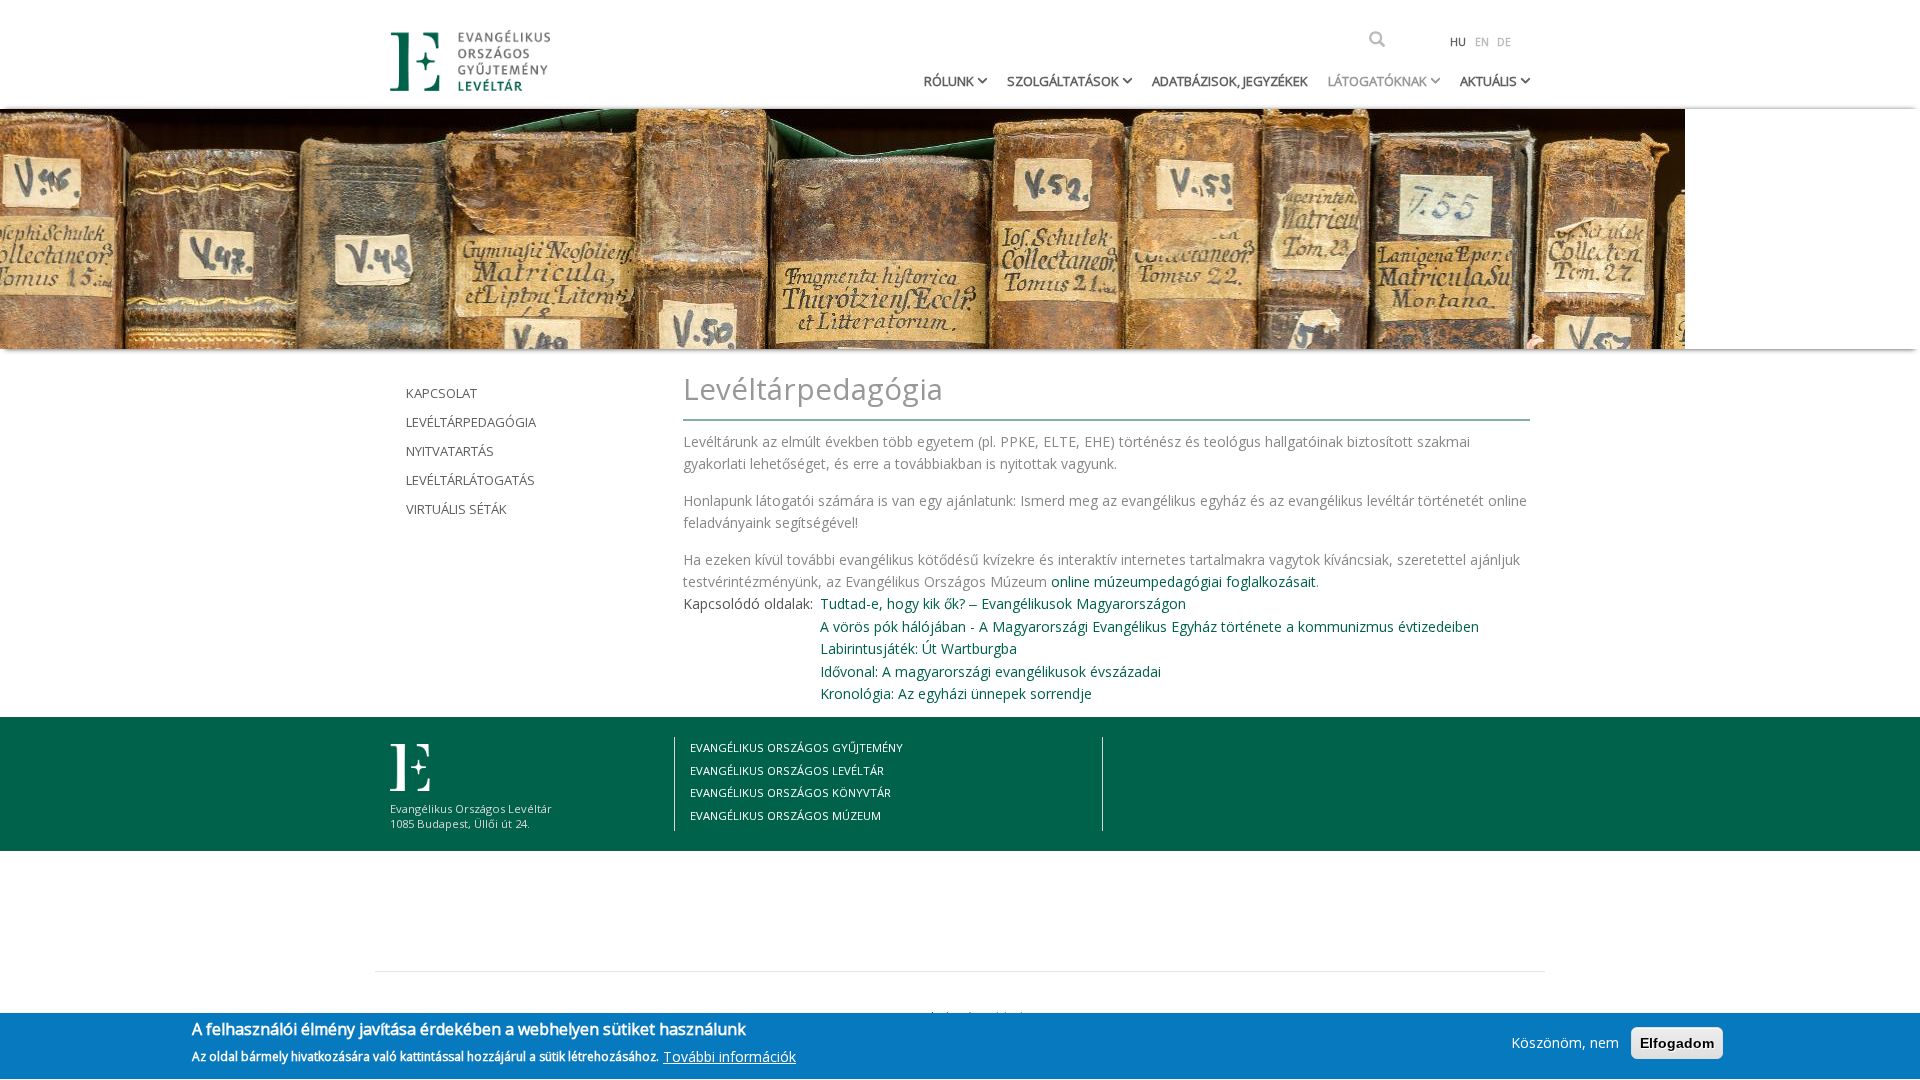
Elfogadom (1677, 1043)
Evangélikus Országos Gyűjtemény (796, 747)
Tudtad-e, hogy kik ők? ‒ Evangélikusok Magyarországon (1003, 603)
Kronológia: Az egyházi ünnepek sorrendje (956, 693)
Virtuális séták (456, 509)
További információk (729, 1056)
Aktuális (1490, 81)
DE (1504, 42)
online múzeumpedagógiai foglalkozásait (1183, 581)
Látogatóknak (1379, 81)
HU (1458, 42)
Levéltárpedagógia (471, 422)
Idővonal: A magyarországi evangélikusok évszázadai (990, 671)
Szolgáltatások (1064, 81)
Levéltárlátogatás (470, 480)
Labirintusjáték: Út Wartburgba (918, 648)
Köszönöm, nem (1565, 1042)
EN (1482, 42)
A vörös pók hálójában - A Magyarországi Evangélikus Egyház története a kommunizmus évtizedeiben (1149, 626)
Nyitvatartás (450, 451)
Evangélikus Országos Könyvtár (790, 792)
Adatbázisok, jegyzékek (1230, 81)
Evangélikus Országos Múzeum (785, 815)
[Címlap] (477, 60)
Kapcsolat (441, 393)
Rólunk (950, 81)
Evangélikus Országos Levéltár (787, 770)
